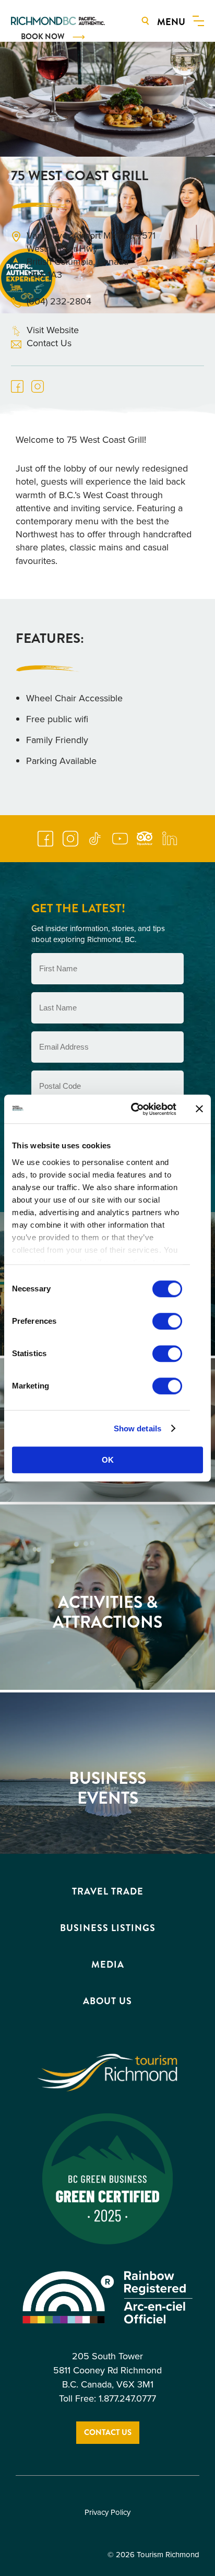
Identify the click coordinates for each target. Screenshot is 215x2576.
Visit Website (53, 330)
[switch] (167, 1321)
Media (108, 1965)
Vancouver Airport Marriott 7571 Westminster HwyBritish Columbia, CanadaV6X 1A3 (91, 256)
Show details (138, 1428)
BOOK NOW (43, 37)
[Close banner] (199, 1109)
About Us (107, 2001)
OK (108, 1460)
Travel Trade (108, 1891)
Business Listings (108, 1928)
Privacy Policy (107, 2513)
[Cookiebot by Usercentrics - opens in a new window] (133, 1109)
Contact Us (49, 343)
